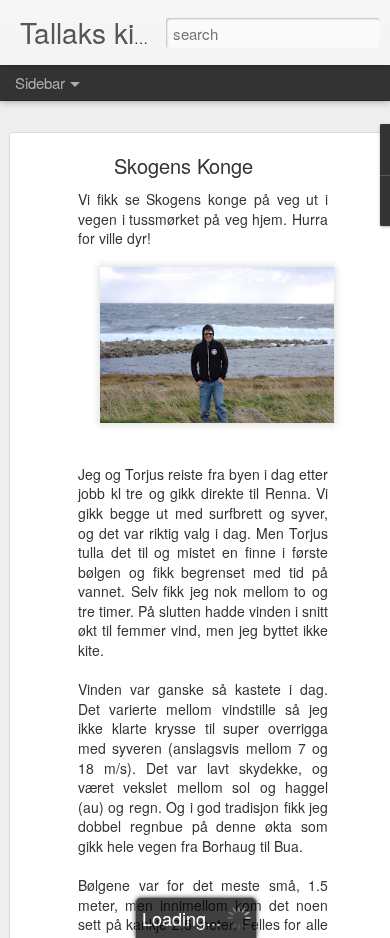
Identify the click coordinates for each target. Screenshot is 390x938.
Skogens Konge (183, 165)
